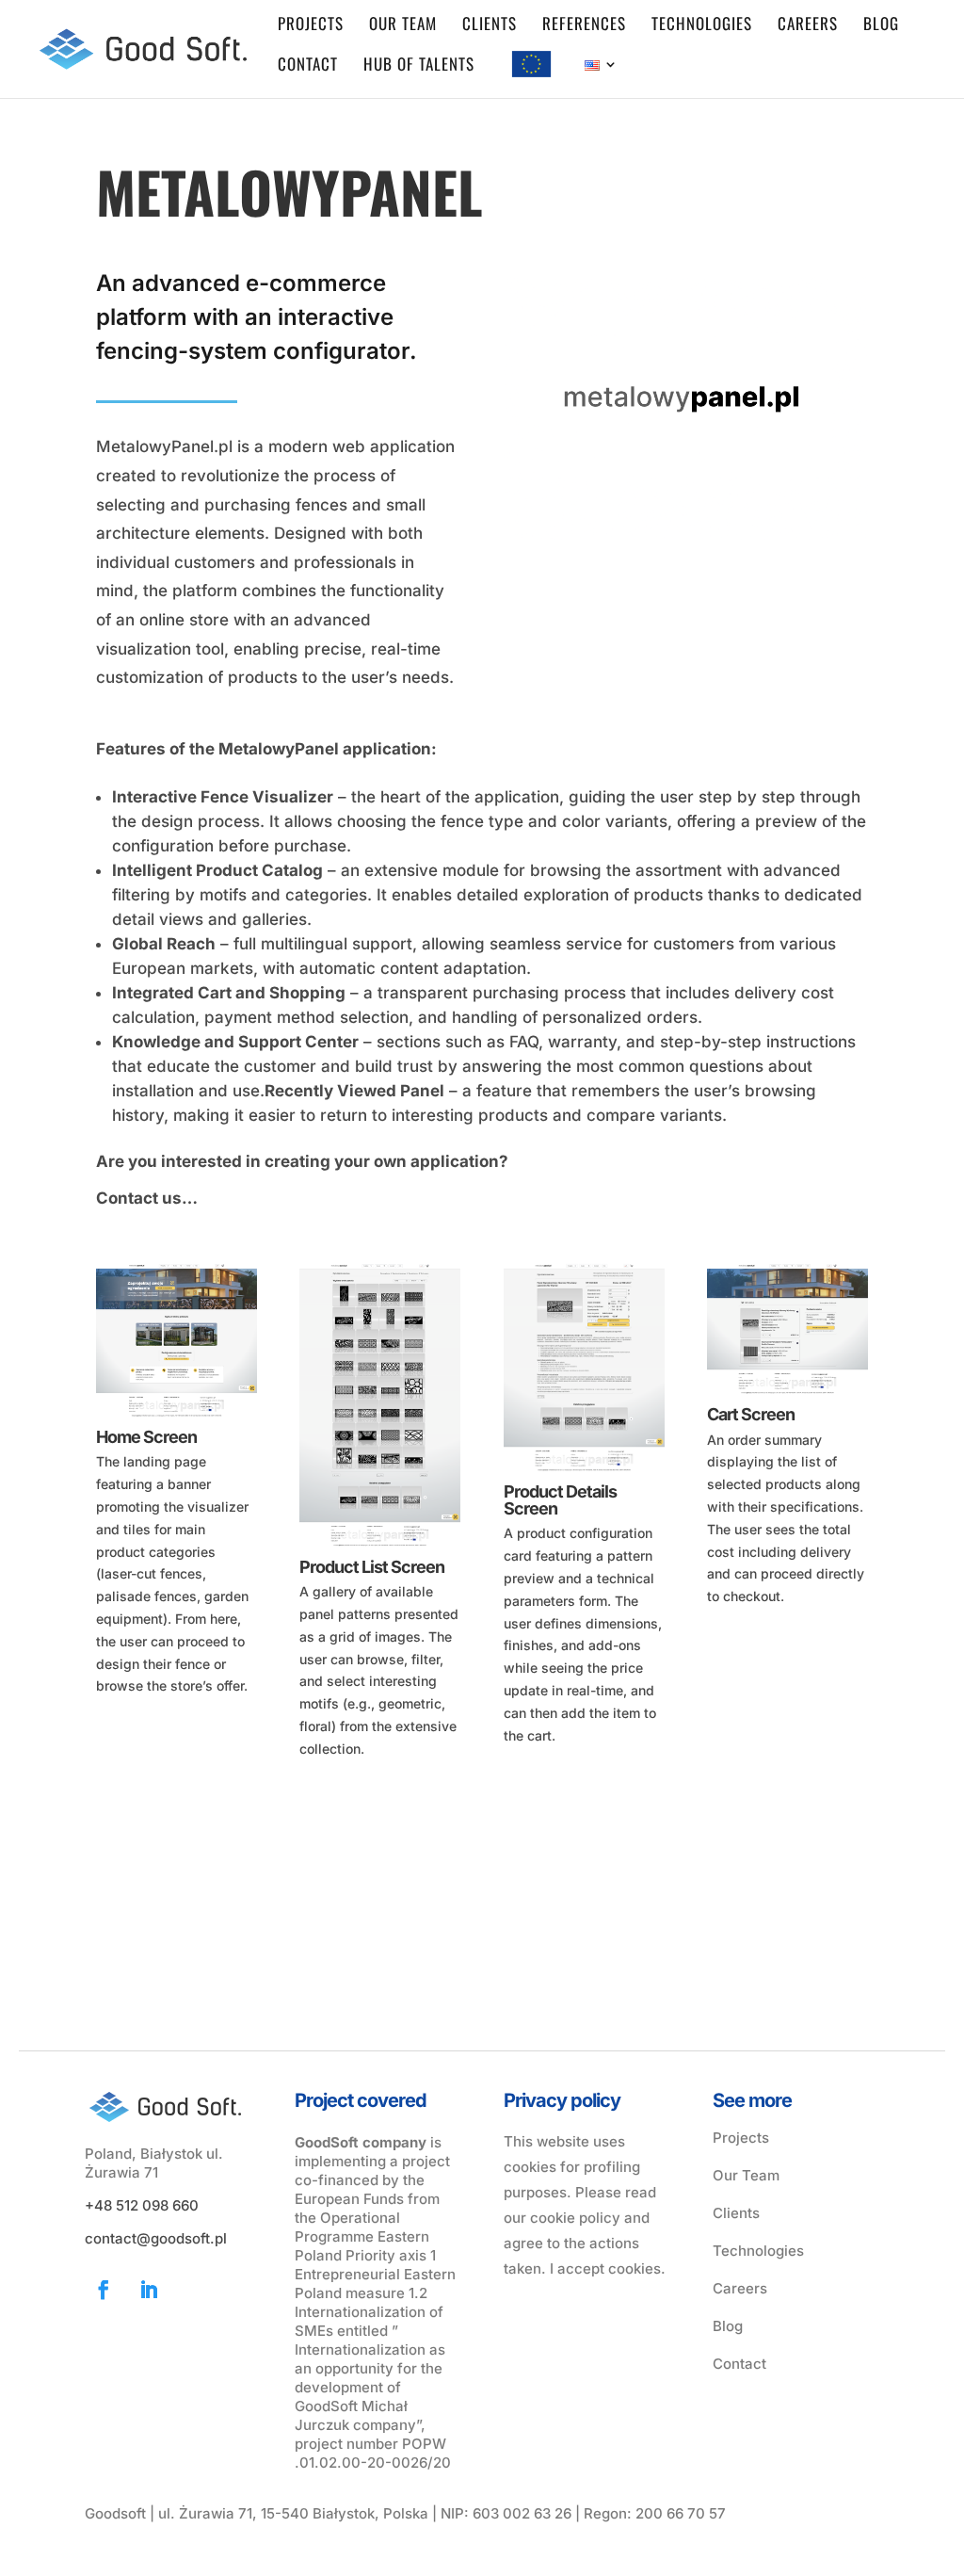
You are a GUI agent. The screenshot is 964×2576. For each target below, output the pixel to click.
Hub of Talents (419, 66)
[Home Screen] (177, 1419)
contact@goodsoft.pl (156, 2238)
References (584, 26)
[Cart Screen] (787, 1396)
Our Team (746, 2175)
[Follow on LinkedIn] (149, 2290)
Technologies (702, 26)
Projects (311, 26)
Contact (308, 66)
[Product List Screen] (380, 1549)
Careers (808, 26)
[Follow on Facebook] (104, 2290)
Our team (403, 26)
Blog (881, 26)
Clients (490, 26)
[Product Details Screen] (584, 1474)
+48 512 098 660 (142, 2205)
